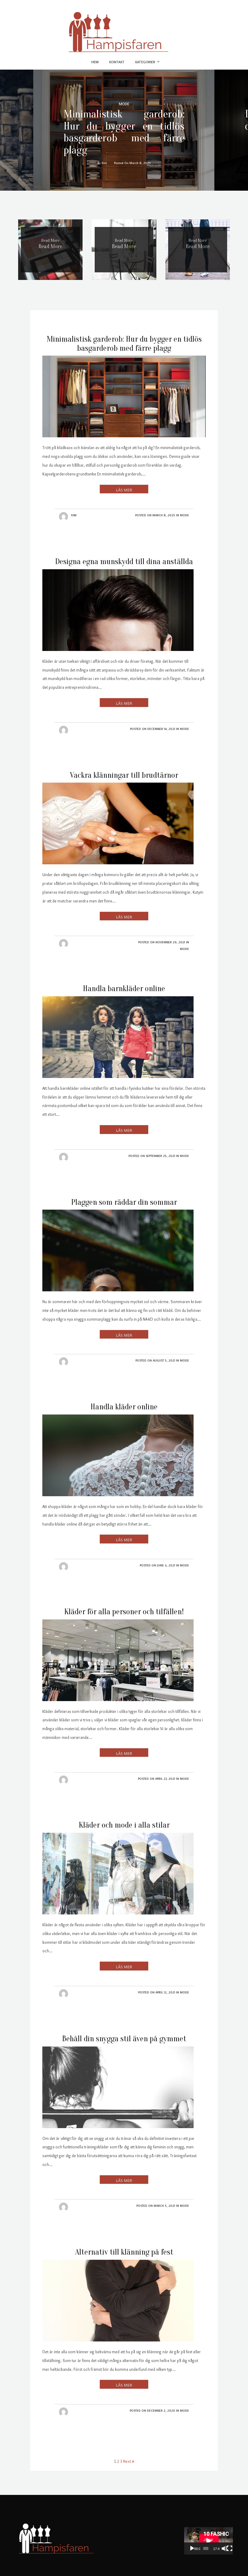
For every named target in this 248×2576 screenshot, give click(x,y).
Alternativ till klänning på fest (124, 2252)
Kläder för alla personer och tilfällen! (124, 1612)
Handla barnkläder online (124, 989)
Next (127, 2461)
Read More (50, 246)
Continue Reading (124, 489)
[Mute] (224, 2548)
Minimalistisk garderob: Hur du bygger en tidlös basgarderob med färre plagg (124, 132)
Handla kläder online (124, 1407)
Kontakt (117, 62)
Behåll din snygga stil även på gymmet (124, 2039)
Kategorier (145, 62)
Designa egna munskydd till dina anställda (124, 562)
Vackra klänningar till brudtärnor (124, 775)
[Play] (192, 2548)
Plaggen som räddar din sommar (124, 1202)
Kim (74, 515)
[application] (209, 2541)
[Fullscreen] (230, 2548)
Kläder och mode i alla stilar (124, 1825)
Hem (95, 62)
